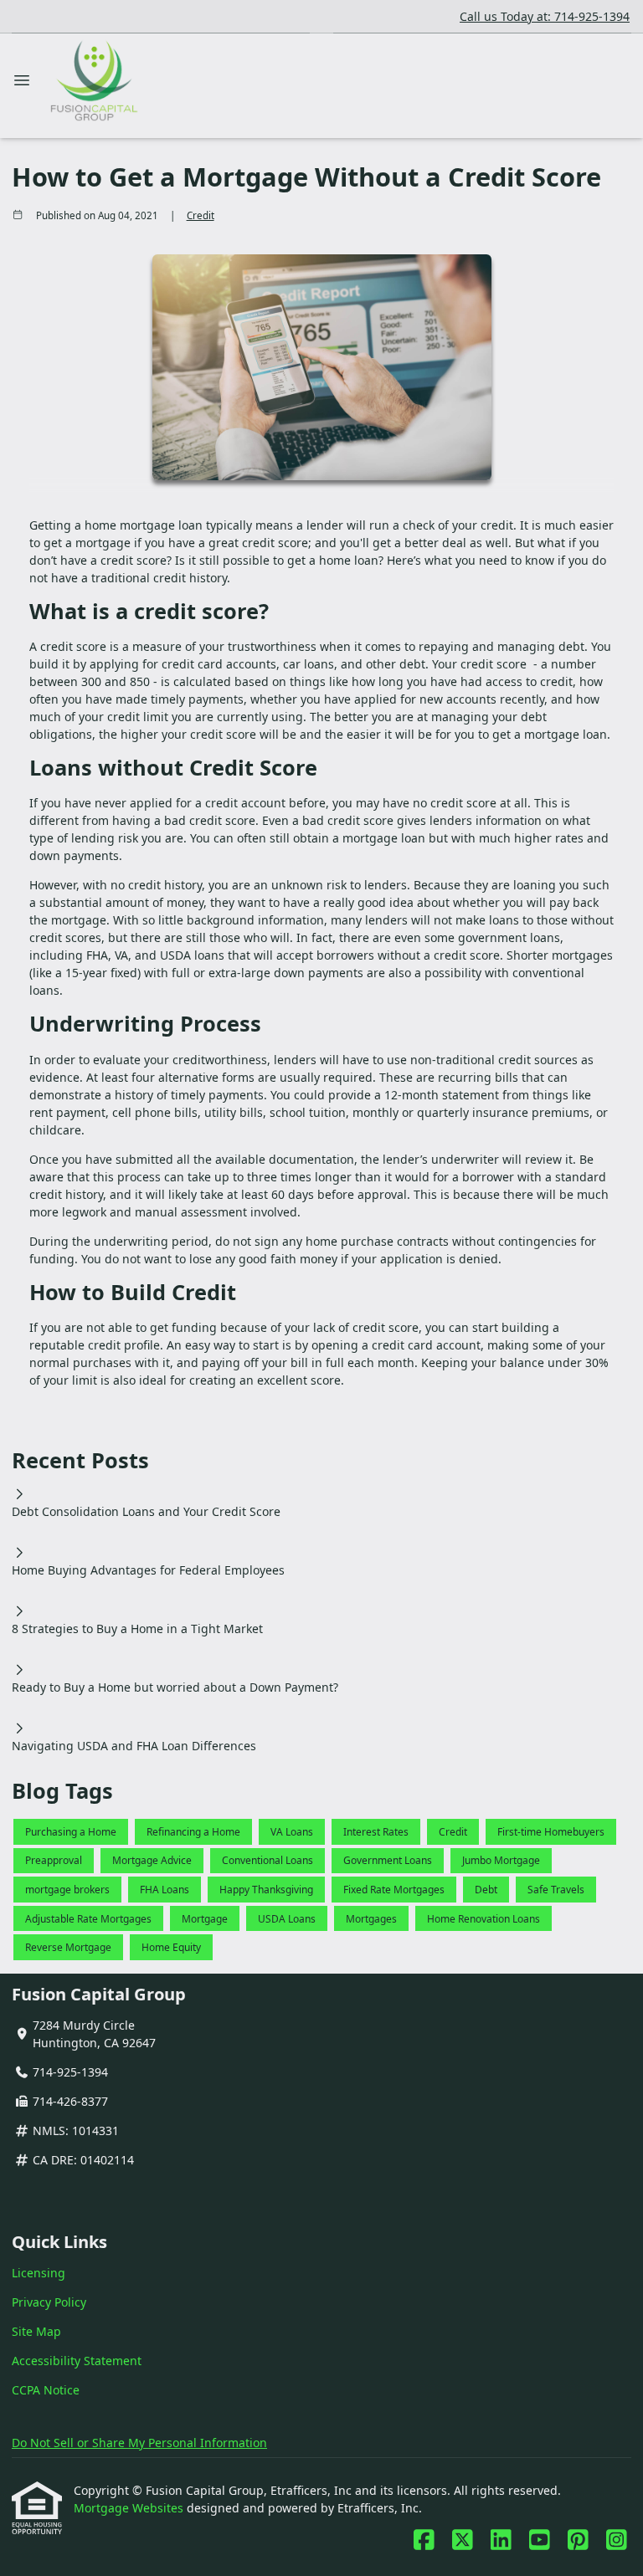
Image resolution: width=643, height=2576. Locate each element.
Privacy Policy (49, 2302)
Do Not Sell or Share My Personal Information (139, 2443)
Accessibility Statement (77, 2361)
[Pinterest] (578, 2540)
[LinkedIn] (501, 2540)
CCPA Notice (46, 2390)
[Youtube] (540, 2540)
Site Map (36, 2331)
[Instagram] (617, 2540)
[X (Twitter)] (463, 2540)
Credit (201, 215)
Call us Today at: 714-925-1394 (545, 16)
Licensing (39, 2273)
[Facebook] (424, 2540)
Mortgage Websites (130, 2508)
